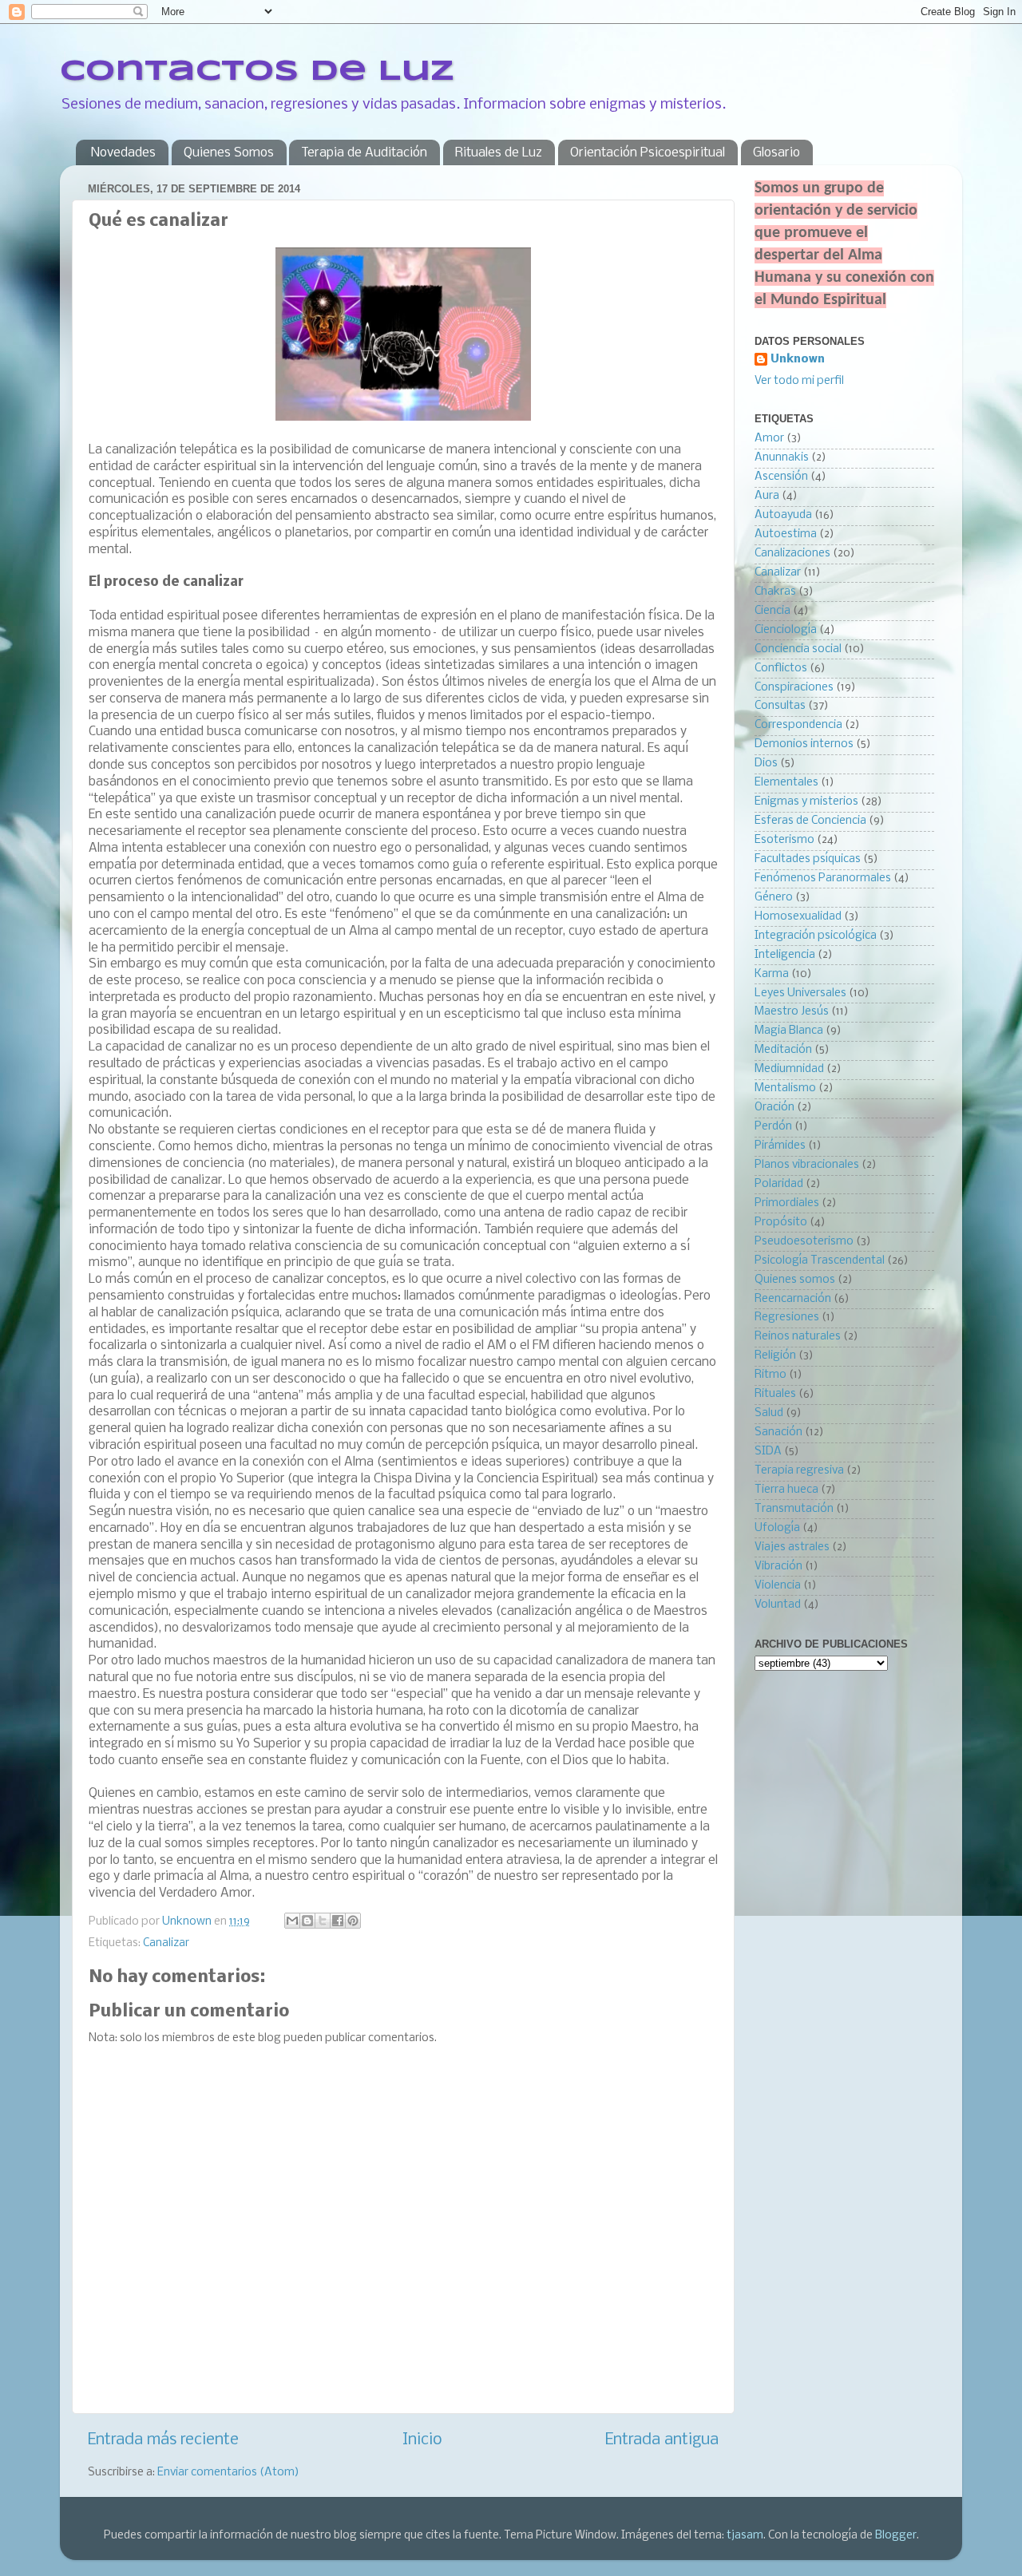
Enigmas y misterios (806, 802)
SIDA (768, 1452)
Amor (769, 439)
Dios (766, 764)
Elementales (786, 783)
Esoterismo (784, 840)
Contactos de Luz (257, 72)
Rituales (775, 1394)
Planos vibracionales (807, 1165)
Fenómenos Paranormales (823, 878)
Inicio (422, 2440)
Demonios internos (804, 744)
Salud (769, 1413)
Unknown (798, 360)
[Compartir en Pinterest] (353, 1921)
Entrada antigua (662, 2440)
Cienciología (786, 630)
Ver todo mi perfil (799, 381)
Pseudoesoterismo (804, 1242)
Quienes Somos (229, 153)
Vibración (778, 1567)
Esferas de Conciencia (810, 821)
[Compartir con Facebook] (338, 1921)
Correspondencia (798, 725)
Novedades (123, 153)
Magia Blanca (789, 1031)
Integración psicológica (816, 936)
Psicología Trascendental (820, 1261)
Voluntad (778, 1605)
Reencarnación (793, 1299)
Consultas (780, 706)
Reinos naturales (798, 1337)
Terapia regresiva (799, 1471)
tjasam (745, 2536)
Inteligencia (785, 955)
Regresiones (787, 1318)
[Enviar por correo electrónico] (292, 1921)
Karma (772, 974)
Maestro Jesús (792, 1012)
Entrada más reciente (163, 2440)
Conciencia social (798, 649)
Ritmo (770, 1375)
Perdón (773, 1127)
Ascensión (781, 477)
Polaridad (779, 1184)
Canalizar (166, 1943)
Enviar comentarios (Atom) (228, 2473)
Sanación (778, 1432)
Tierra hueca (786, 1490)
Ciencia (772, 611)
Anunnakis (782, 458)
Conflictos (781, 669)
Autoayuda (783, 515)
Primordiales (787, 1203)
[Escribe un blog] (307, 1921)
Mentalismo (785, 1088)
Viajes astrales (792, 1547)
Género (774, 898)
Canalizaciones (792, 554)
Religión (775, 1356)
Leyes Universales (800, 993)
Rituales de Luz (499, 153)
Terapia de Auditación (364, 153)
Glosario (776, 153)
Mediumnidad (789, 1069)
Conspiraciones (794, 688)
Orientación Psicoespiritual (648, 153)
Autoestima (786, 534)
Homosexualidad (798, 917)
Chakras (775, 592)
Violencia (778, 1586)
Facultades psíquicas (808, 859)
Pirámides (780, 1146)
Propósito (781, 1223)
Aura (767, 496)
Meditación (783, 1050)
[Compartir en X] (323, 1921)
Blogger (896, 2536)
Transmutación (794, 1509)
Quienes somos (795, 1280)
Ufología (777, 1528)
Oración (774, 1108)
